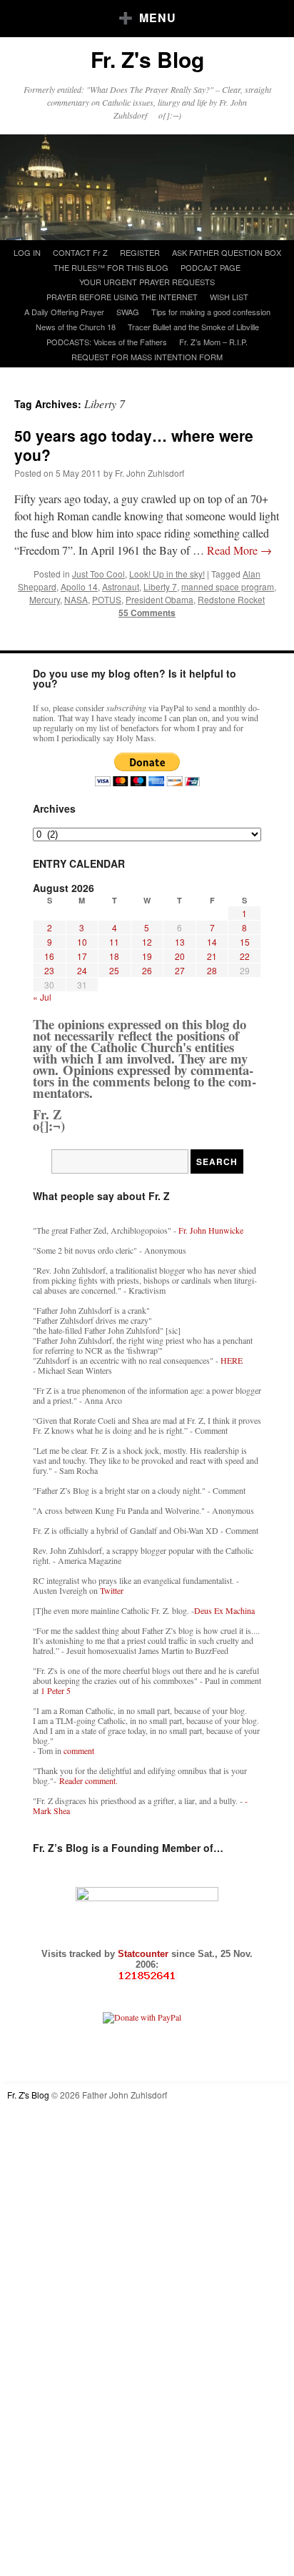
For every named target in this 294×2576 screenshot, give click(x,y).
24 (82, 970)
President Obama (159, 599)
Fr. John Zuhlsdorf (149, 473)
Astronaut (121, 586)
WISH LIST (229, 297)
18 (114, 956)
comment (79, 1750)
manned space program (228, 586)
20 (180, 956)
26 (147, 970)
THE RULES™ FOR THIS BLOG (111, 267)
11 (114, 942)
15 (245, 942)
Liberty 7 (160, 586)
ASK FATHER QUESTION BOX (227, 252)
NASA (76, 599)
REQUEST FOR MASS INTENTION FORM (147, 357)
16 (49, 956)
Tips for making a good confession (211, 312)
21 (212, 956)
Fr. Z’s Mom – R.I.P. (213, 342)
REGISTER (140, 252)
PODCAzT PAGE (211, 267)
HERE (232, 1360)
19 (147, 956)
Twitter (112, 1590)
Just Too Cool (98, 574)
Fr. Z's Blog (147, 59)
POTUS (107, 599)
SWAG (128, 312)
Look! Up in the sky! (167, 574)
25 (114, 970)
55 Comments (147, 613)
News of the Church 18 (76, 327)
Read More (239, 550)
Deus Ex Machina (224, 1610)
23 (49, 970)
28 (212, 970)
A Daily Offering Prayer (64, 312)
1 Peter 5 (56, 1690)
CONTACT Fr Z (80, 252)
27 (180, 970)
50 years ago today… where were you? (134, 445)
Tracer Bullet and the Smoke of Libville (193, 327)
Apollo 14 (79, 586)
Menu (158, 18)
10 (82, 942)
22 (245, 956)
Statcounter (145, 1954)
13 (180, 942)
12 (147, 942)
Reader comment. (88, 1780)
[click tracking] (147, 1976)
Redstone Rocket (231, 599)
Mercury (45, 599)
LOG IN (27, 252)
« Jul (42, 997)
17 (82, 956)
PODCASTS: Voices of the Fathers (107, 342)
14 (212, 942)
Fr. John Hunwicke (211, 1230)
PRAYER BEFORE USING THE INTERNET (122, 297)
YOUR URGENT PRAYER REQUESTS (147, 282)
